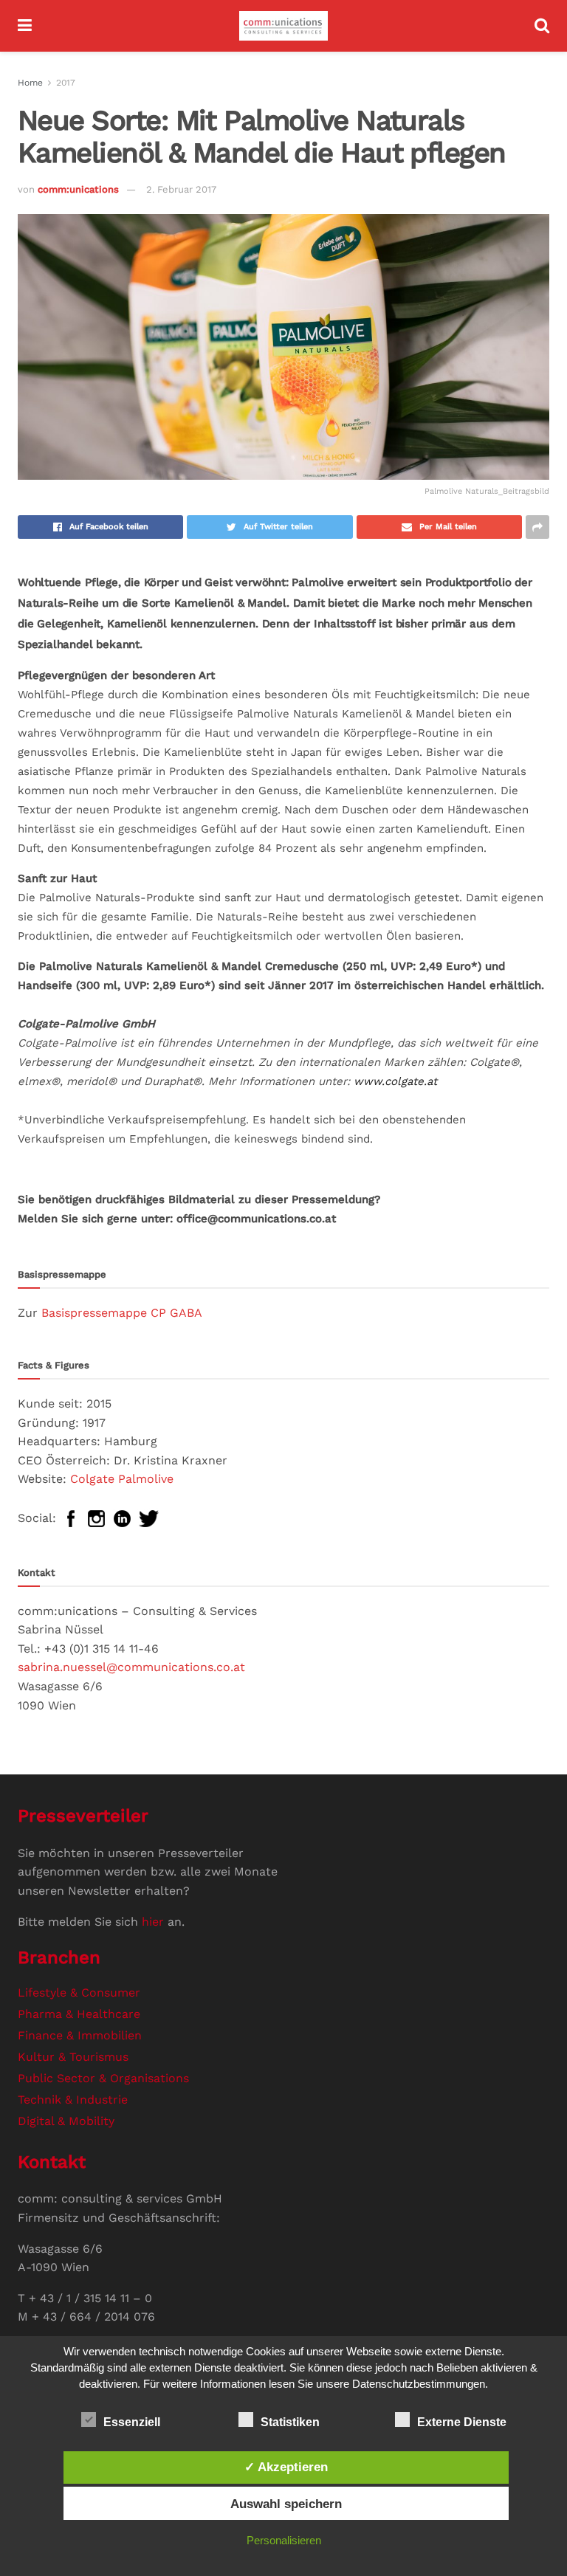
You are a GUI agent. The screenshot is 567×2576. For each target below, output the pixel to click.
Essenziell (132, 2422)
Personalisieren (284, 2540)
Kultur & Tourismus (73, 2057)
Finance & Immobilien (80, 2035)
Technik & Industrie (73, 2100)
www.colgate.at (395, 1081)
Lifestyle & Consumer (79, 1993)
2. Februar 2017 (181, 189)
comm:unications (78, 189)
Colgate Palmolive (122, 1479)
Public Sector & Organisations (103, 2078)
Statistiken (290, 2422)
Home (30, 83)
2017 (66, 83)
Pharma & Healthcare (79, 2014)
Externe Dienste (462, 2422)
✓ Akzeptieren (286, 2467)
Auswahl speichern (286, 2504)
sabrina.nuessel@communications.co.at (131, 1667)
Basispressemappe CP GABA (122, 1313)
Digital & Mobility (66, 2121)
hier (153, 1922)
